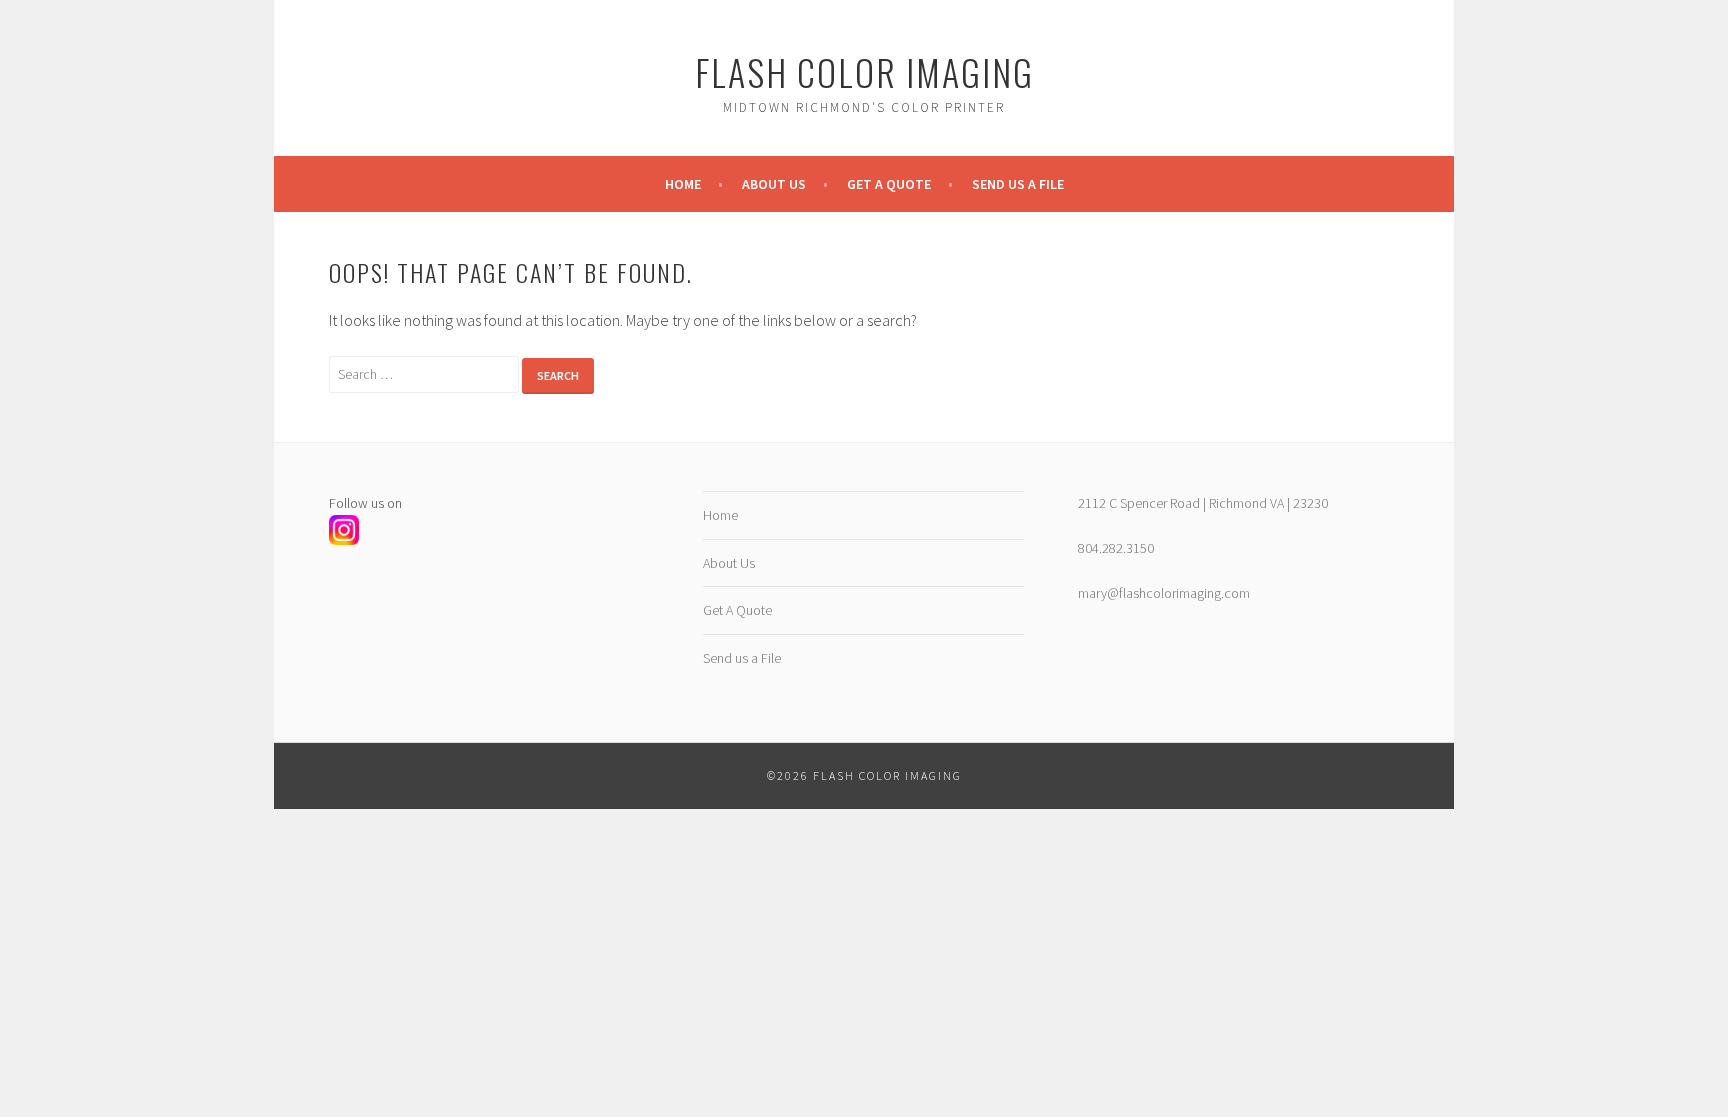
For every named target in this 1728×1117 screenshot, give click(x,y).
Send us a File (1018, 184)
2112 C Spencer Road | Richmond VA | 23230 (1203, 503)
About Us (774, 184)
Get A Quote (889, 184)
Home (683, 184)
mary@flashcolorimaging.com (1164, 593)
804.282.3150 (1116, 548)
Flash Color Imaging (864, 71)
